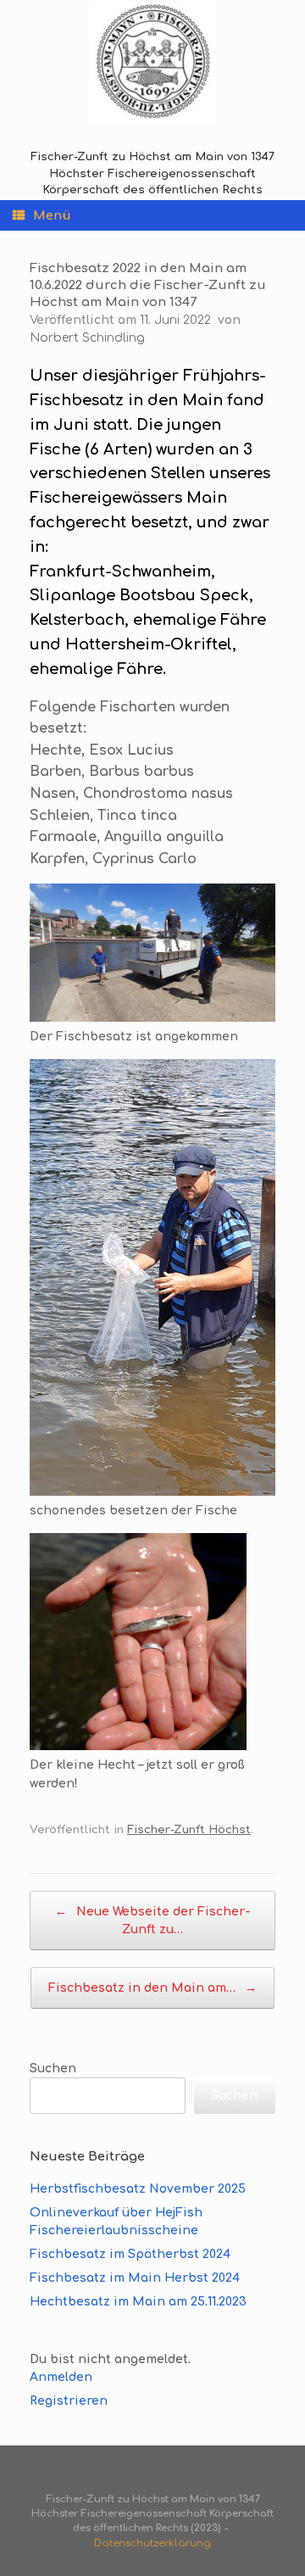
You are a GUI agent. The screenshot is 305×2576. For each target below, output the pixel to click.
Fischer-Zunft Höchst (189, 1830)
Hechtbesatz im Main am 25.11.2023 (138, 2302)
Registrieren (69, 2401)
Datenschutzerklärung (152, 2543)
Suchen (53, 2069)
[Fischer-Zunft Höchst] (152, 62)
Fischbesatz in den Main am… (152, 1988)
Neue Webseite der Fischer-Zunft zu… (153, 1921)
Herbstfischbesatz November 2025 (138, 2189)
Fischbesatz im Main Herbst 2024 (135, 2278)
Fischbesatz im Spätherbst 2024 (130, 2254)
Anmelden (61, 2377)
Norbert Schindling (87, 338)
